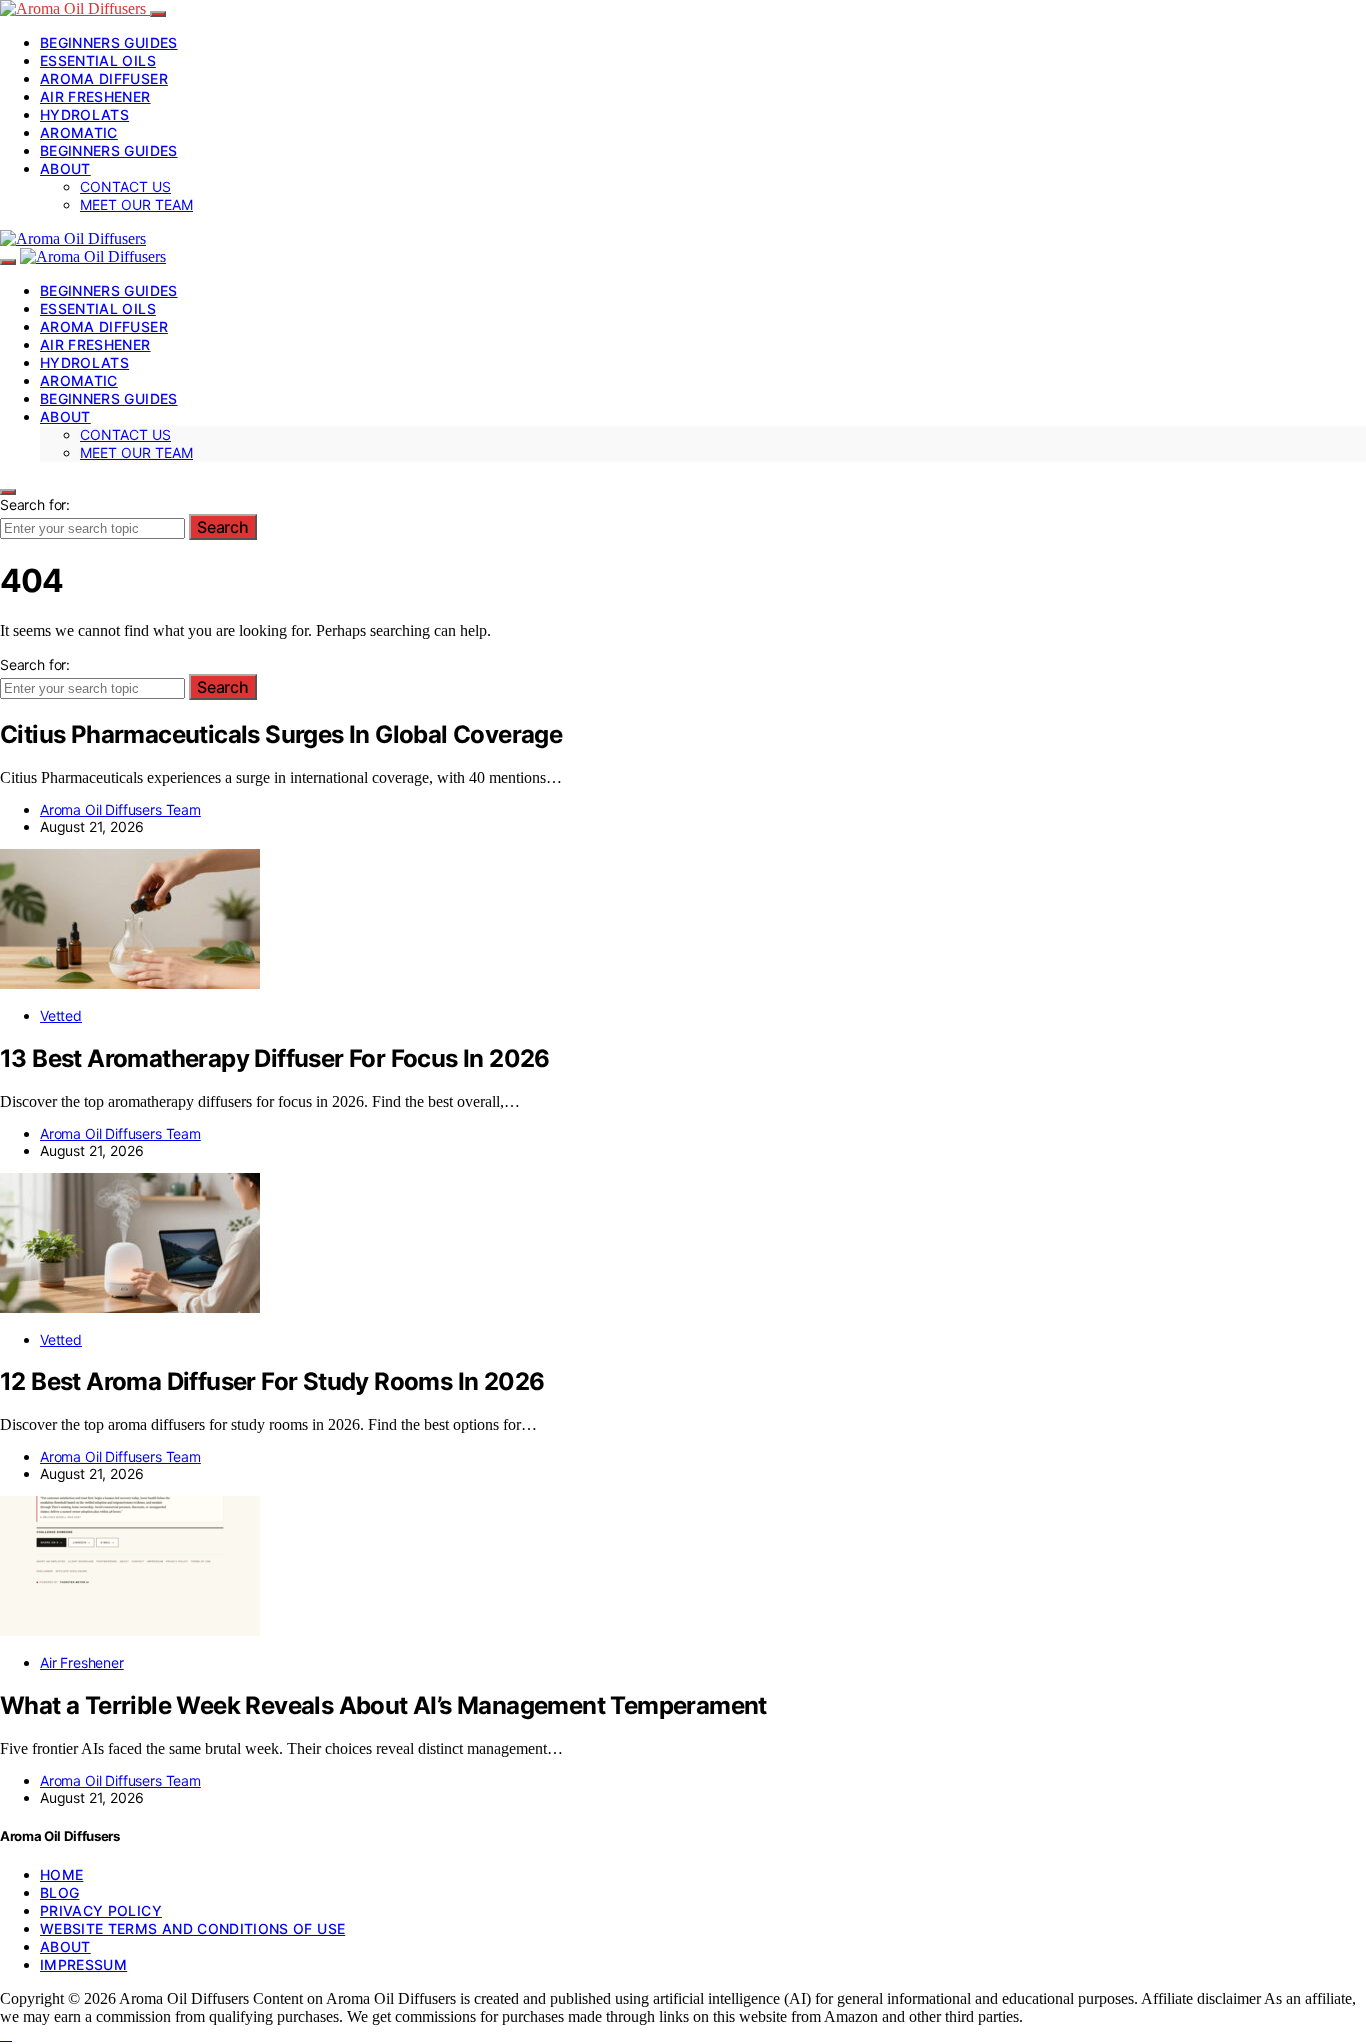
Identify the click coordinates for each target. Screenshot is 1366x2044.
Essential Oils (98, 60)
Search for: (35, 504)
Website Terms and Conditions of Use (192, 1928)
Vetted (61, 1015)
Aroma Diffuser (104, 78)
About (65, 168)
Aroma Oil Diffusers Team (120, 809)
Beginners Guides (109, 42)
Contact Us (125, 186)
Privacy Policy (101, 1910)
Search (223, 527)
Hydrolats (84, 114)
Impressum (83, 1964)
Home (61, 1874)
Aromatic (79, 132)
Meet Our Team (136, 204)
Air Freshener (95, 96)
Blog (59, 1892)
